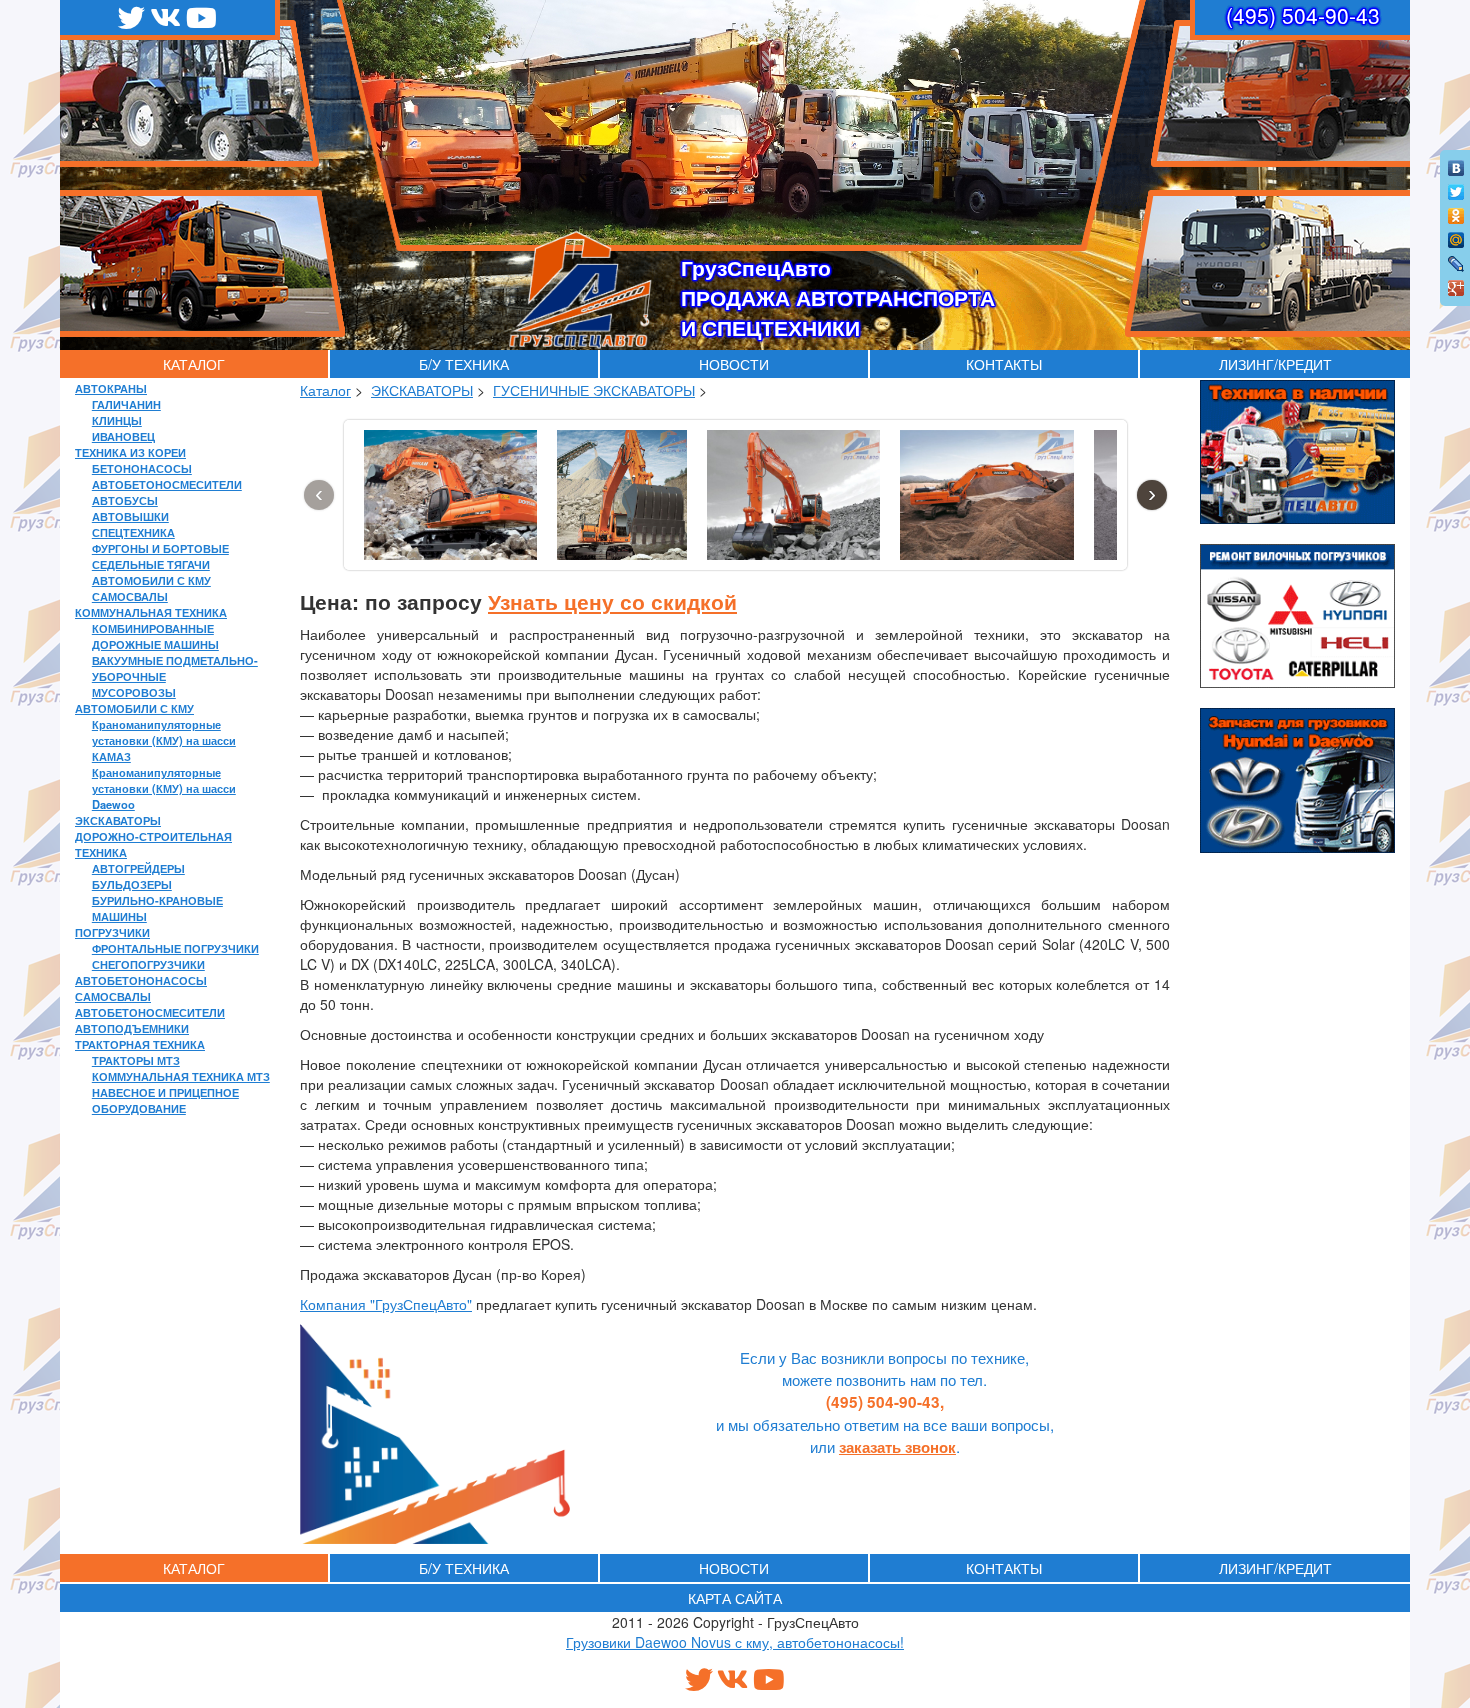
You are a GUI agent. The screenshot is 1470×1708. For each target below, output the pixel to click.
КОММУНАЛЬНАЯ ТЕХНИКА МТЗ (181, 1076)
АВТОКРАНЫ (111, 388)
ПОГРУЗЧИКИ (112, 932)
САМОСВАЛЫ (130, 596)
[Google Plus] (1456, 283)
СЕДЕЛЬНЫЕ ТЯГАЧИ (151, 564)
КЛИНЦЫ (117, 420)
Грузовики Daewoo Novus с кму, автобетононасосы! (735, 1642)
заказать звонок (897, 1447)
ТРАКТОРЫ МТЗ (136, 1060)
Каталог (325, 390)
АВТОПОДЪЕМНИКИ (132, 1028)
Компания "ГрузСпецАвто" (386, 1304)
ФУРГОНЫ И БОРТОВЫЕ (160, 548)
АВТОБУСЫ (125, 500)
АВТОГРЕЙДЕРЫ (138, 868)
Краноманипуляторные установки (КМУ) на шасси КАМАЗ (164, 740)
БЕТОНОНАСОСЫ (142, 468)
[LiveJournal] (1456, 259)
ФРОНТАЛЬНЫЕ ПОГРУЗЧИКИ (175, 948)
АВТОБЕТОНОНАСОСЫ (141, 980)
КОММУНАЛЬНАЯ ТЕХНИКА (151, 612)
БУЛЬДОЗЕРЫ (132, 884)
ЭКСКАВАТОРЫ (118, 820)
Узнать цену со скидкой (612, 601)
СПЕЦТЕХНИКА (133, 532)
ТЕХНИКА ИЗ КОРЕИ (130, 452)
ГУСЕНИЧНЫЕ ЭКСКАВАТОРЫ (594, 390)
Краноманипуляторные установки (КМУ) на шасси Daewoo (164, 788)
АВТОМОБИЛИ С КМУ (151, 580)
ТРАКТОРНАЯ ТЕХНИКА (140, 1044)
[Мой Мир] (1456, 235)
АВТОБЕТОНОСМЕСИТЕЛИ (167, 484)
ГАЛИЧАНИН (126, 404)
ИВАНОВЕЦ (123, 436)
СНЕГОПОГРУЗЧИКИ (148, 964)
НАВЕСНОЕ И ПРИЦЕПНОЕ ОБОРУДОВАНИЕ (165, 1100)
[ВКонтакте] (1456, 163)
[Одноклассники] (1456, 211)
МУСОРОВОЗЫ (134, 692)
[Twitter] (1456, 187)
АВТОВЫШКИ (130, 516)
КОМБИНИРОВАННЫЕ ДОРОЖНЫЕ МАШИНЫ (155, 636)
